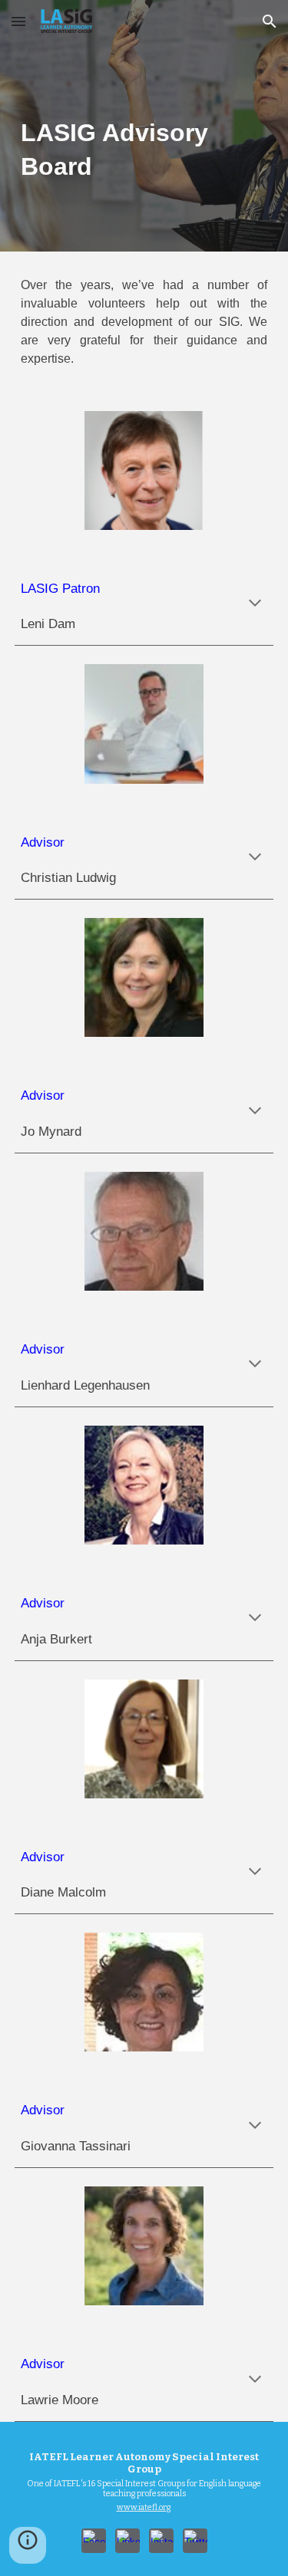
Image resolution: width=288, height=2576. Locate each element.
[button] (18, 21)
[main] (144, 126)
